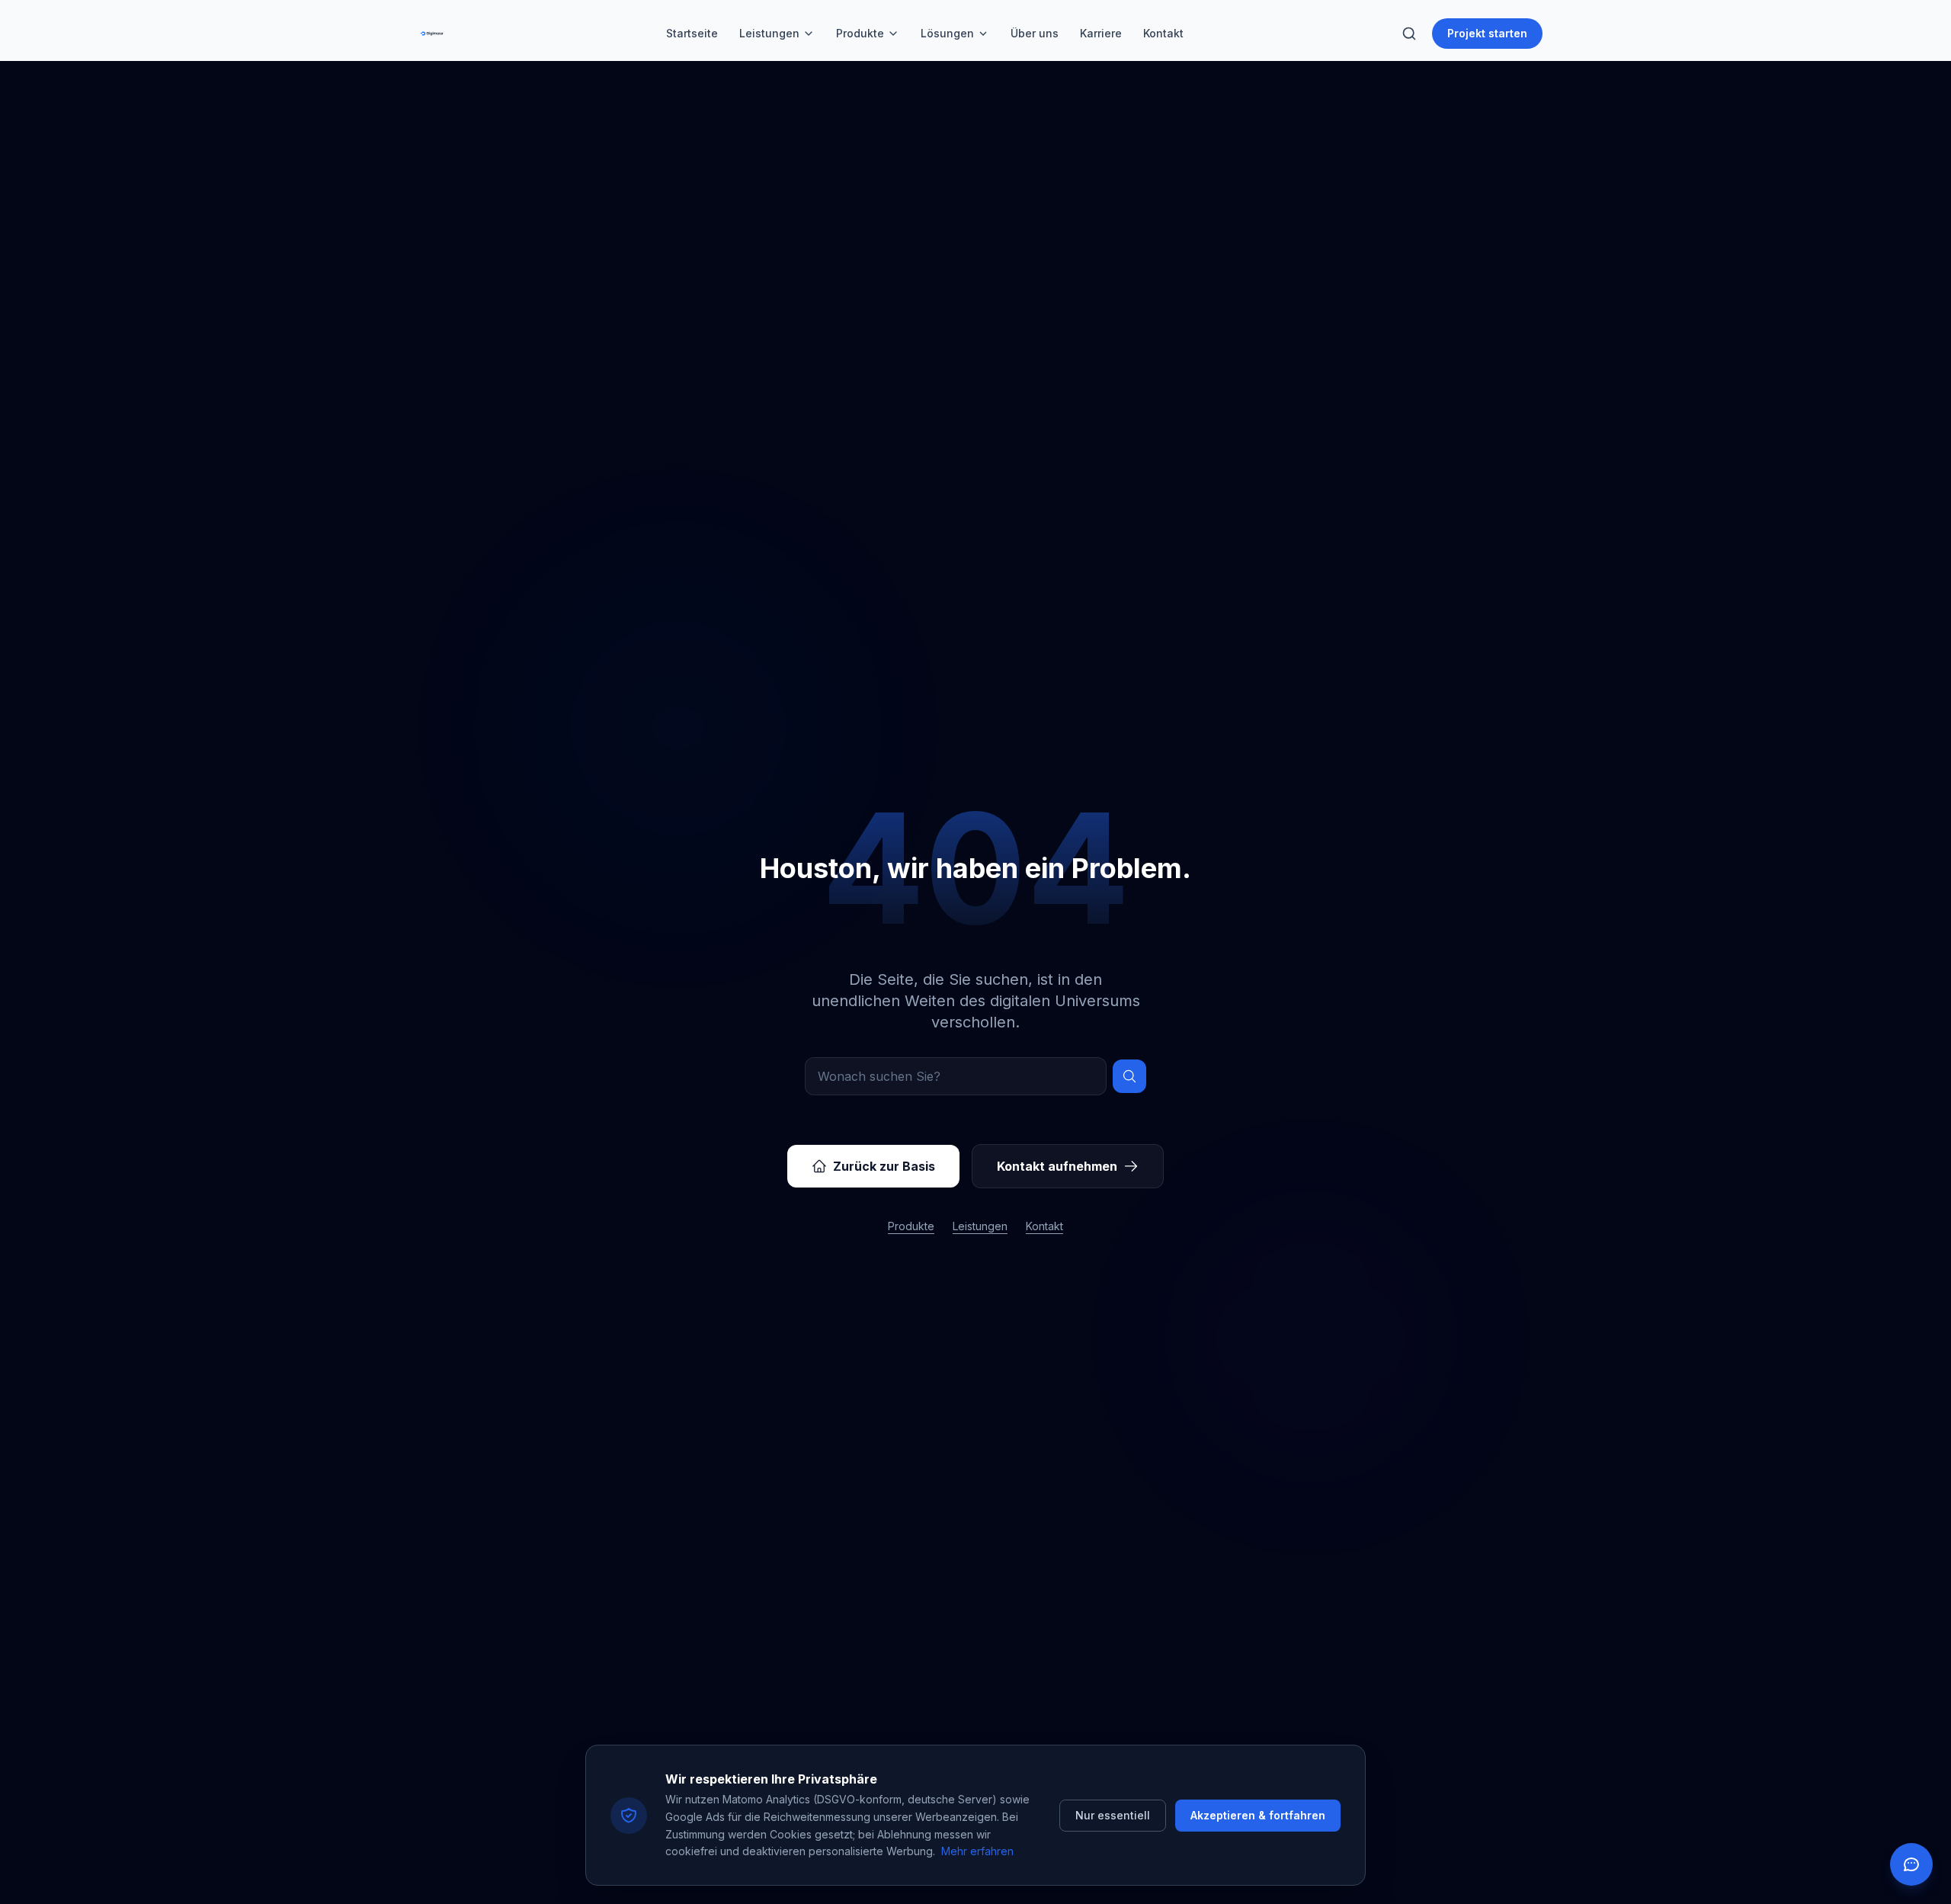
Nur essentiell (1113, 1815)
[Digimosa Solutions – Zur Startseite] (432, 34)
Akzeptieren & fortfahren (1258, 1815)
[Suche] (1409, 34)
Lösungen (947, 33)
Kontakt (1163, 33)
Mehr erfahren (977, 1851)
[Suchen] (1129, 1076)
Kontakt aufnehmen (1057, 1166)
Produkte (860, 33)
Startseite (692, 33)
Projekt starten (1487, 33)
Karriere (1101, 33)
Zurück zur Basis (884, 1166)
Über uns (1035, 33)
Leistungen (769, 33)
